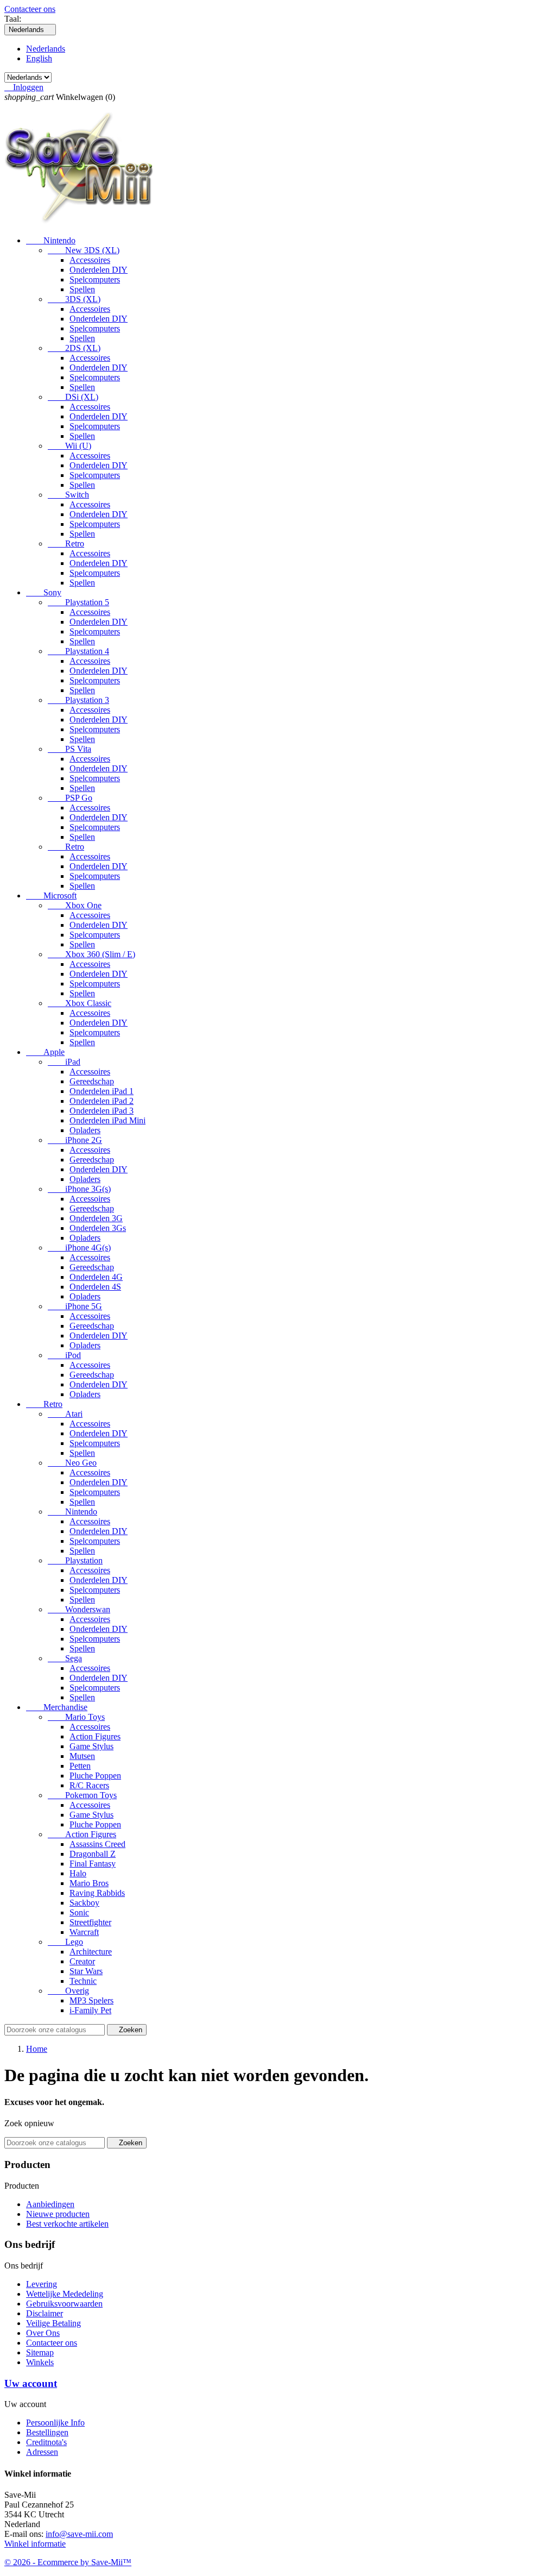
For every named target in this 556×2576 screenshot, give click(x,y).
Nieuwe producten (58, 2214)
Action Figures (95, 1736)
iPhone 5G (75, 1306)
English (39, 58)
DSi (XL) (73, 397)
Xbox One (75, 905)
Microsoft (51, 896)
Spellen (82, 289)
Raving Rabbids (97, 1893)
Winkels (40, 2362)
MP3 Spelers (91, 2000)
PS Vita (69, 749)
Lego (65, 1942)
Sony (44, 592)
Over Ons (43, 2333)
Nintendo (51, 240)
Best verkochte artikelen (67, 2224)
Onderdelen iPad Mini (108, 1120)
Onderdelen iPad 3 (102, 1111)
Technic (83, 1981)
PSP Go (70, 798)
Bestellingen (47, 2432)
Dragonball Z (93, 1854)
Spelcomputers (95, 279)
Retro (66, 544)
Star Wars (86, 1971)
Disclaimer (45, 2313)
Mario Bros (89, 1883)
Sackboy (84, 1903)
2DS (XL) (74, 348)
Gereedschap (92, 1081)
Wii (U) (69, 446)
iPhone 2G (75, 1140)
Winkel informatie (35, 2544)
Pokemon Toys (82, 1795)
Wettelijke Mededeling (65, 2294)
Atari (65, 1414)
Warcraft (84, 1932)
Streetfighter (90, 1922)
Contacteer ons (30, 9)
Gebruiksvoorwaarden (64, 2304)
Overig (68, 1991)
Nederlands (46, 49)
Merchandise (57, 1707)
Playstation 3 (78, 700)
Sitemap (40, 2352)
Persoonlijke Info (55, 2423)
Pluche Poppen (95, 1776)
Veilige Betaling (53, 2323)
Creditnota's (46, 2442)
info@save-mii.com (79, 2534)
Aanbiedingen (50, 2204)
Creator (82, 1961)
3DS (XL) (74, 299)
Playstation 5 (78, 602)
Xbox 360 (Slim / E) (91, 954)
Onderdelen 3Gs (98, 1228)
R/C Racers (89, 1785)
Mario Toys (76, 1717)
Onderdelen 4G (96, 1277)
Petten (80, 1766)
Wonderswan (79, 1609)
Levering (42, 2284)
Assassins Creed (97, 1844)
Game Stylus (91, 1746)
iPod (64, 1355)
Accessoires (90, 260)
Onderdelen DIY (99, 270)
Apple (45, 1052)
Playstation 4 (78, 651)
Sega (65, 1658)
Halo (78, 1873)
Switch (68, 495)
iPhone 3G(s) (79, 1189)
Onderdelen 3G (96, 1218)
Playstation (75, 1560)
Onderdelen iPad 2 (102, 1101)
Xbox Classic (80, 1003)
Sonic (79, 1912)
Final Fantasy (93, 1864)
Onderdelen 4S (95, 1287)
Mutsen (82, 1756)
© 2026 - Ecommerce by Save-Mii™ (68, 2562)
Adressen (42, 2452)
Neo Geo (72, 1463)
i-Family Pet (90, 2010)
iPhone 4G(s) (79, 1248)
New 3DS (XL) (84, 250)
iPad (64, 1062)
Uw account (31, 2383)
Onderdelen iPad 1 (102, 1091)
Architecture (91, 1952)
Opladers (85, 1130)
